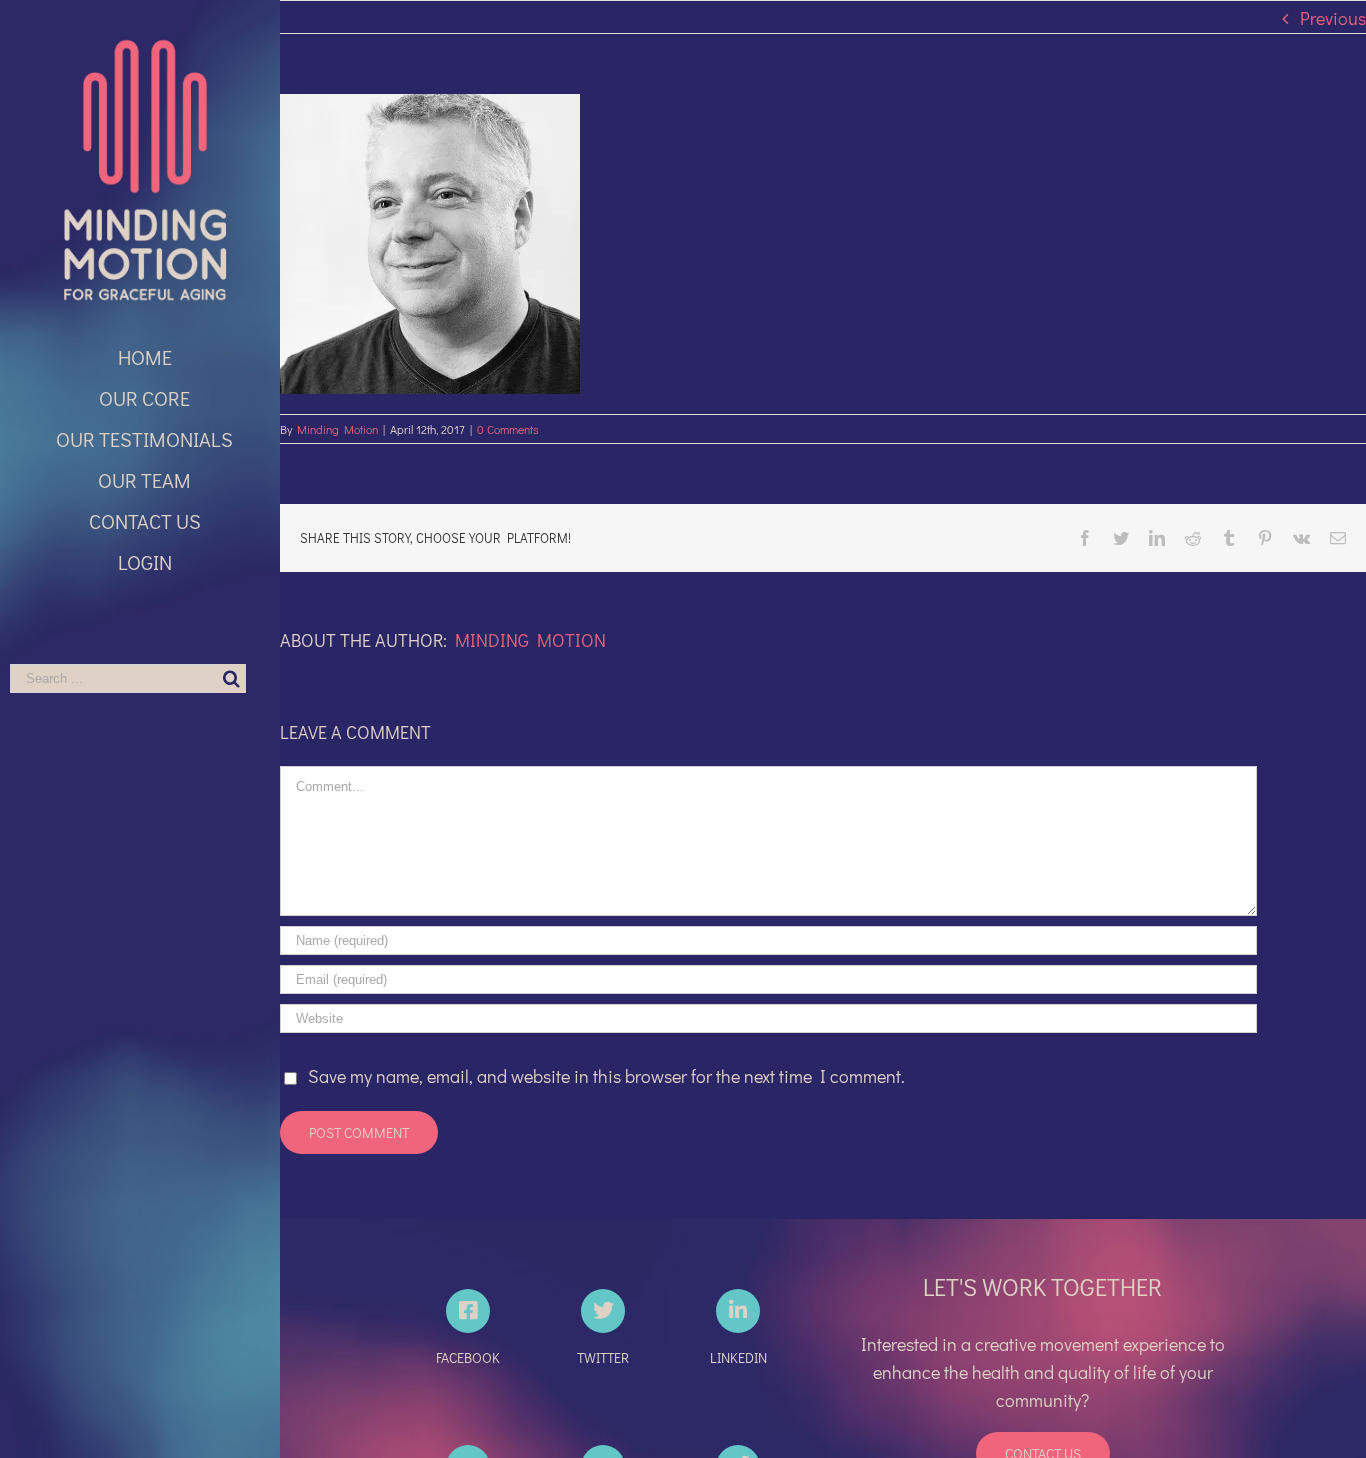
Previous (1333, 18)
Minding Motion (337, 429)
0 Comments (508, 429)
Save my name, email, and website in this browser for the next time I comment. (606, 1076)
